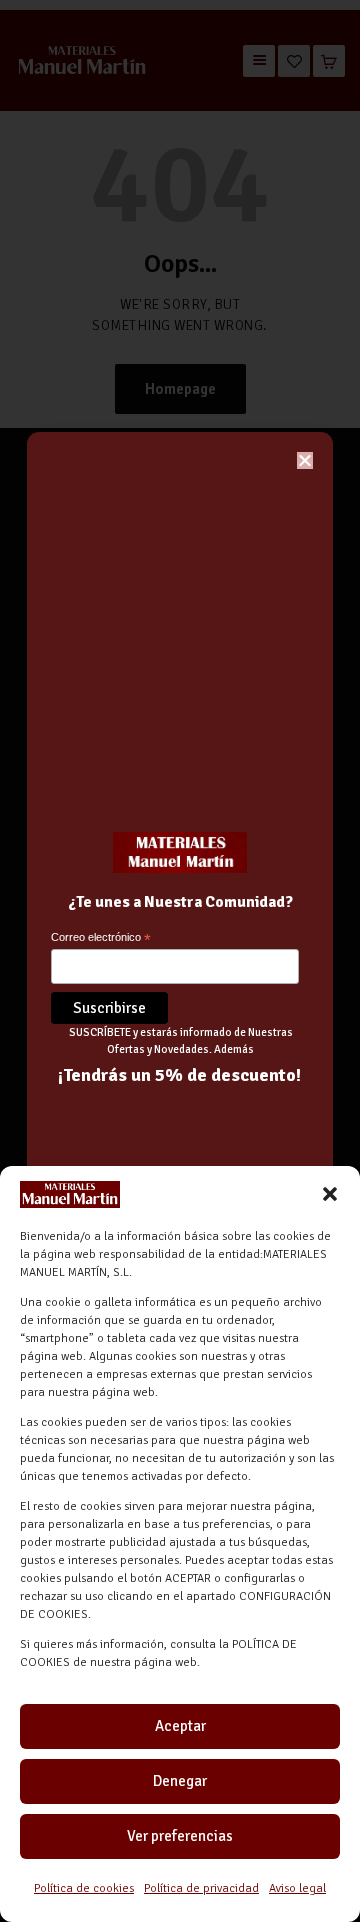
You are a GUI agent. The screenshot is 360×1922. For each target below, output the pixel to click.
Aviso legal (297, 1888)
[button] (330, 1194)
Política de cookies (84, 1888)
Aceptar (180, 1726)
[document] (180, 961)
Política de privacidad (201, 1888)
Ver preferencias (180, 1836)
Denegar (180, 1781)
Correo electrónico (101, 938)
